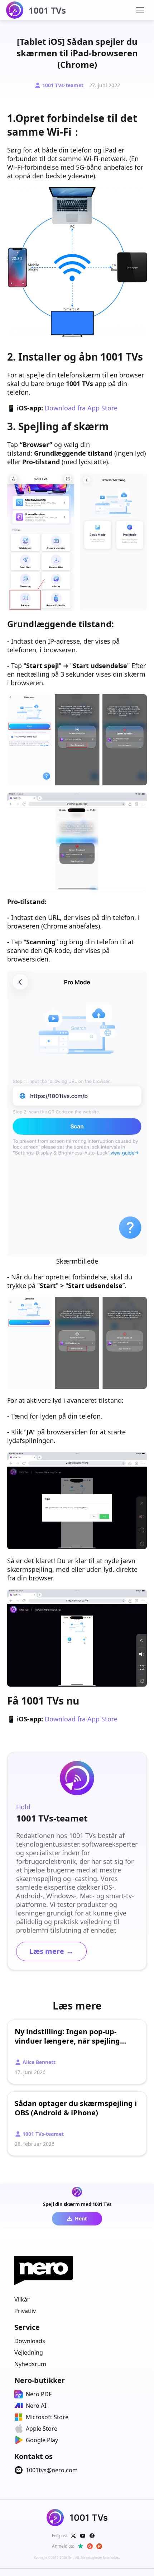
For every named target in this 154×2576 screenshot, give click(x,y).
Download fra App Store (81, 408)
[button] (140, 10)
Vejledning (29, 2352)
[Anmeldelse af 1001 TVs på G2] (90, 2546)
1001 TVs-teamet (63, 85)
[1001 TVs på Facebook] (92, 2536)
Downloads (30, 2341)
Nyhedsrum (30, 2364)
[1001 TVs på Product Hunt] (99, 2546)
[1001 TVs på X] (73, 2536)
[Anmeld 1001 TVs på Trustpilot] (81, 2546)
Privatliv (25, 2311)
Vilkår (22, 2299)
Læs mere (51, 1951)
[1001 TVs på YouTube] (83, 2536)
